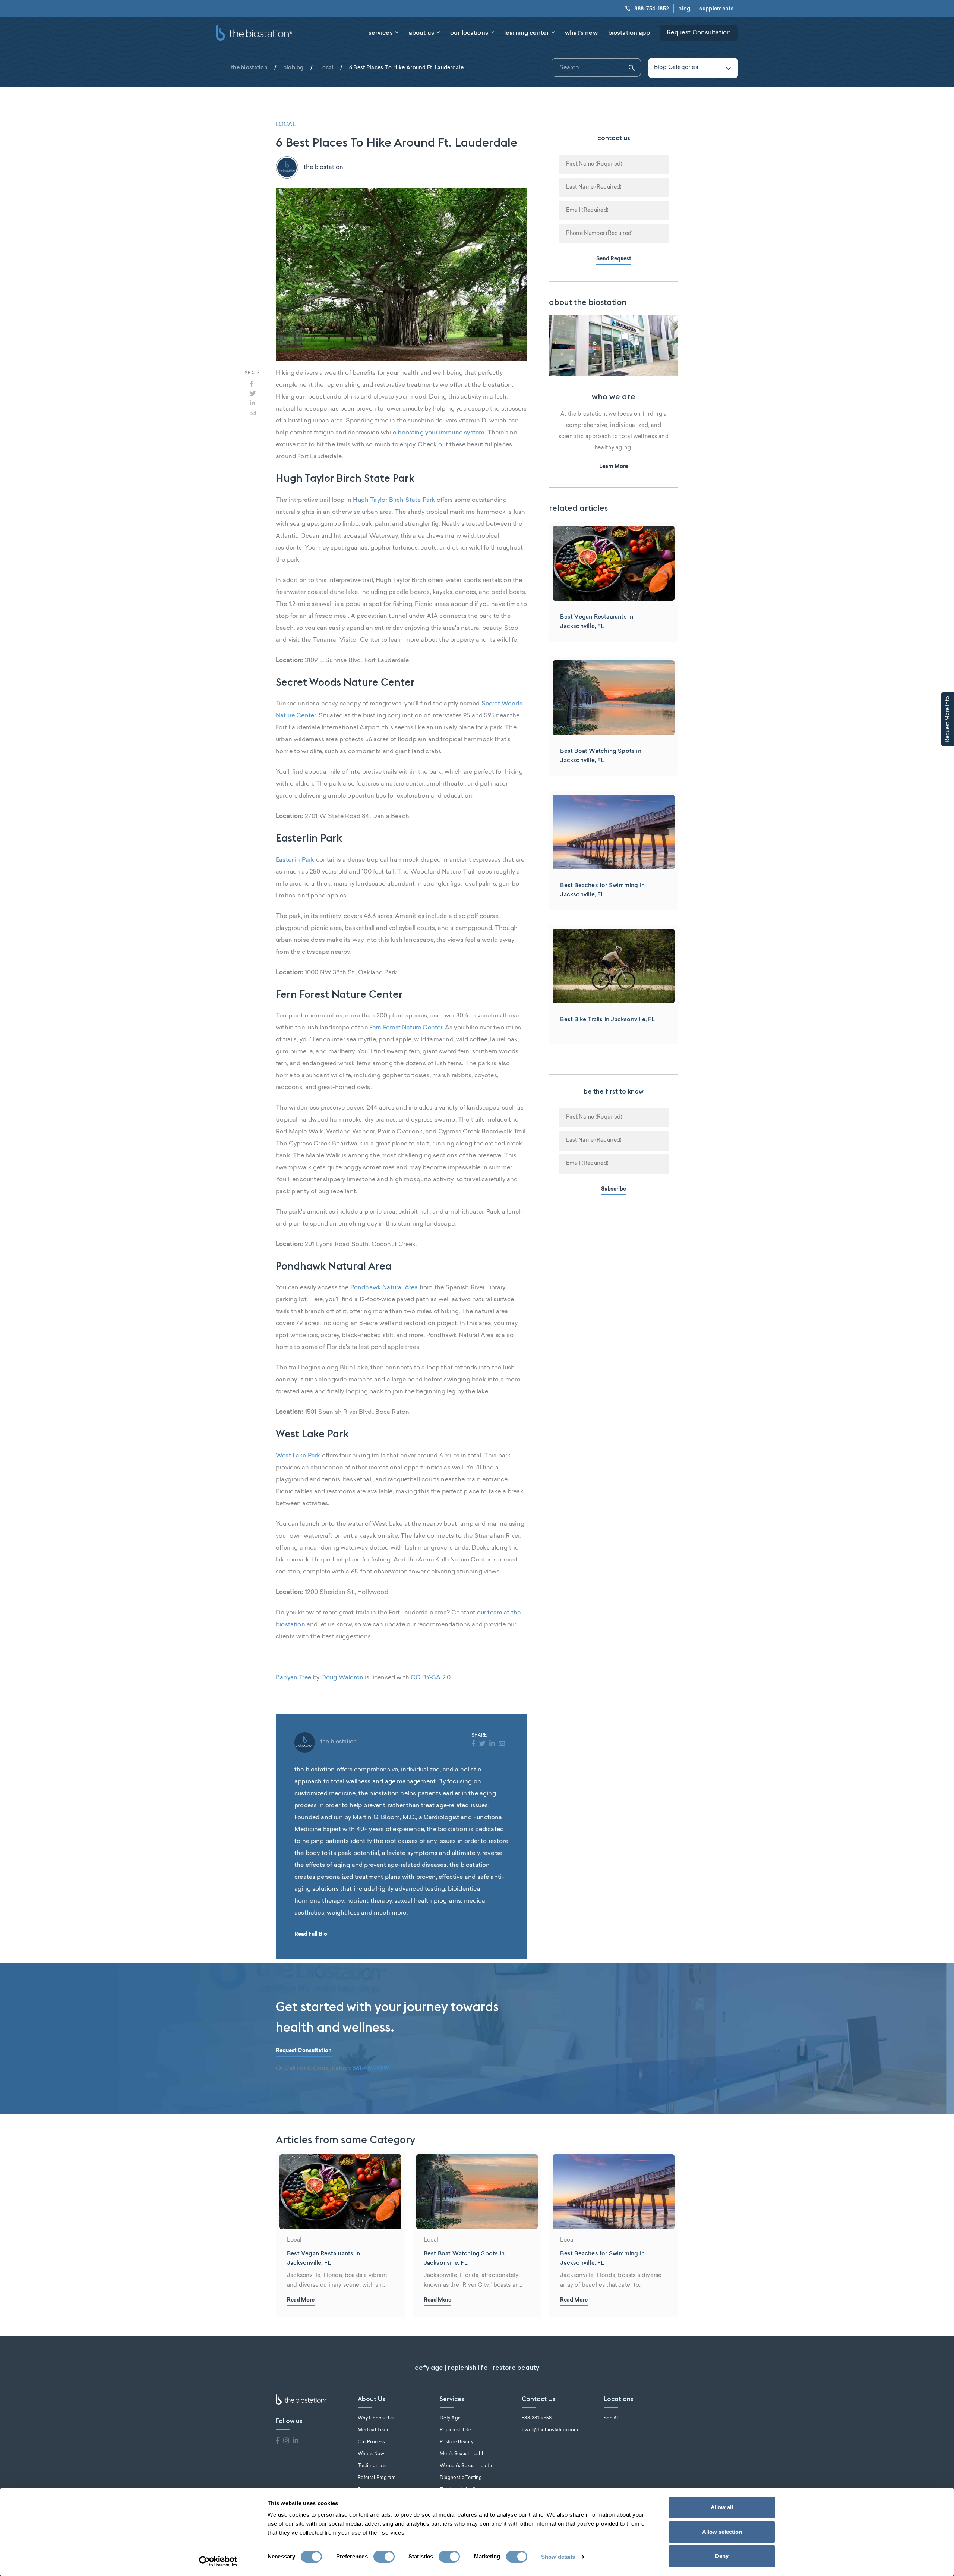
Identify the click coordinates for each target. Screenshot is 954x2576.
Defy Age (450, 2418)
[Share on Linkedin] (252, 403)
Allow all (722, 2507)
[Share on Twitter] (253, 393)
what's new (581, 32)
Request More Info (948, 719)
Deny (722, 2556)
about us (421, 32)
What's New (371, 2454)
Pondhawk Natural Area (384, 1288)
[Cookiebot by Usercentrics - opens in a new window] (218, 2561)
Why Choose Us (376, 2418)
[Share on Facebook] (252, 384)
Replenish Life (455, 2430)
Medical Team (374, 2430)
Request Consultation (699, 33)
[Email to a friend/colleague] (253, 413)
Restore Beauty (457, 2442)
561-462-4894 (372, 2069)
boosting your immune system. (442, 433)
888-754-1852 (652, 9)
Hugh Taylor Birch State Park (394, 500)
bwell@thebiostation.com (550, 2430)
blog (684, 9)
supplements (716, 9)
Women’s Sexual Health (466, 2466)
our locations (469, 32)
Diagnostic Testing (461, 2478)
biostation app (629, 32)
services (381, 32)
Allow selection (722, 2532)
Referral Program (377, 2478)
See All (612, 2418)
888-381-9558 (537, 2418)
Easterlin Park (295, 860)
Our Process (371, 2442)
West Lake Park (298, 1456)
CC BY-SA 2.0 (431, 1678)
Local (326, 67)
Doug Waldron (342, 1678)
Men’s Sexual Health (462, 2454)
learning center (527, 32)
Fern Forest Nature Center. (406, 1028)
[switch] (384, 2557)
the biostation (249, 67)
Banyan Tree (293, 1678)
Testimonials (372, 2466)
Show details (558, 2557)
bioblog (293, 67)
